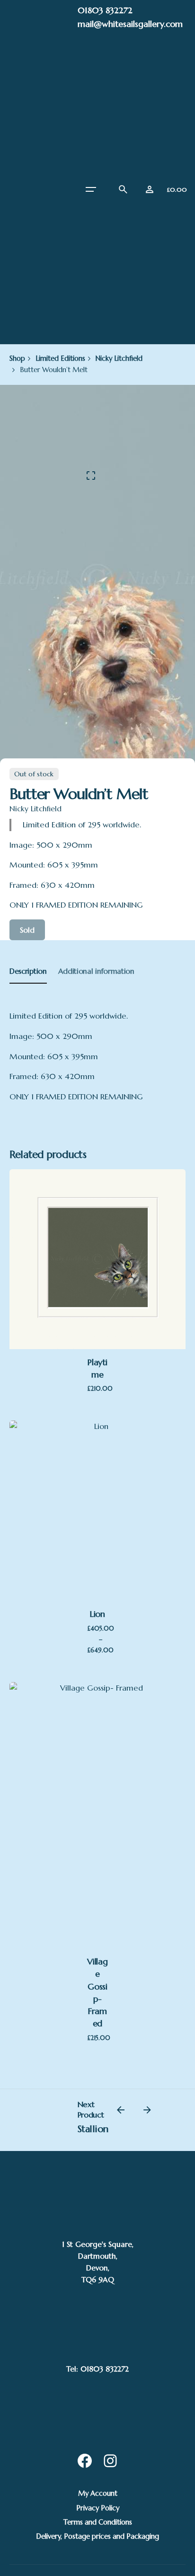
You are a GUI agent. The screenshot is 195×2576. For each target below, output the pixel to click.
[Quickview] (100, 1771)
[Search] (123, 189)
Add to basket (98, 1273)
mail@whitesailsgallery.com (130, 24)
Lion (97, 1614)
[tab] (28, 983)
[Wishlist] (150, 189)
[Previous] (121, 2110)
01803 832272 (105, 10)
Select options (98, 1525)
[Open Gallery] (91, 476)
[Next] (147, 2110)
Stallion (93, 2129)
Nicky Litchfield (35, 809)
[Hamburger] (91, 189)
